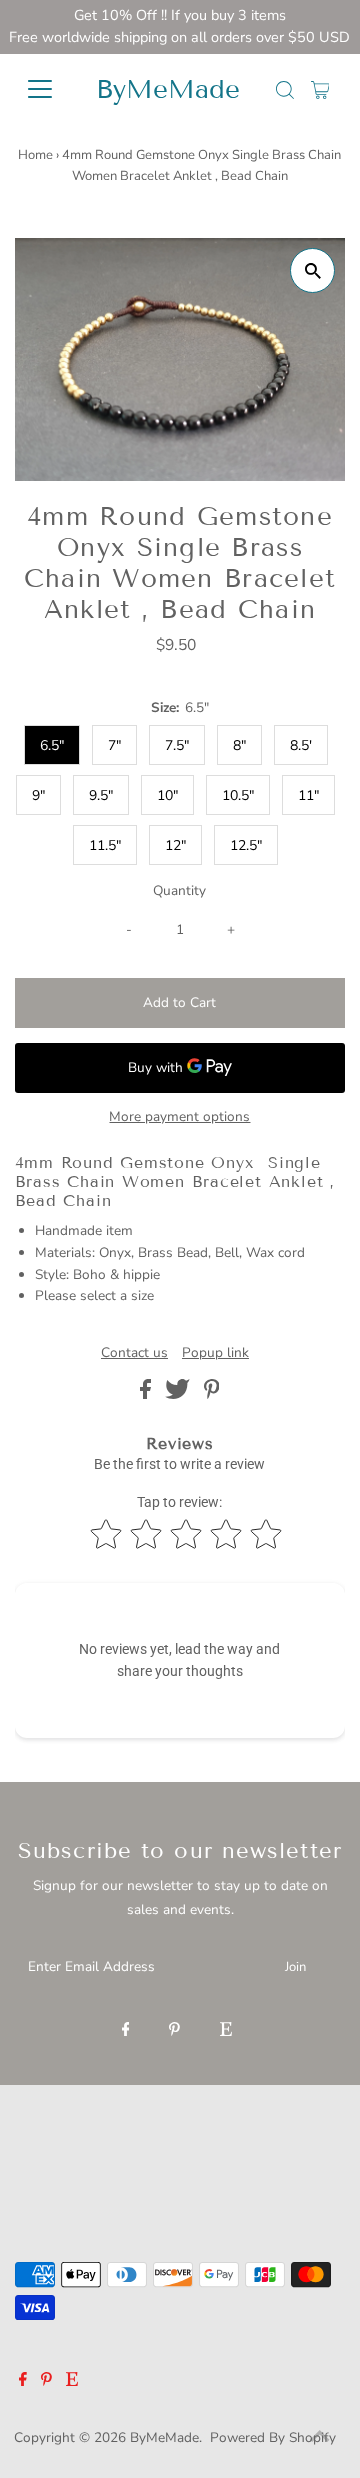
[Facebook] (126, 2031)
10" (167, 795)
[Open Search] (285, 90)
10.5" (238, 795)
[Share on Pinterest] (212, 1394)
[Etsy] (226, 2031)
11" (308, 795)
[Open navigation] (44, 89)
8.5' (301, 745)
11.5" (105, 845)
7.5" (177, 745)
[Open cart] (320, 89)
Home (35, 155)
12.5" (246, 845)
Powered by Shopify (273, 2437)
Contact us (134, 1353)
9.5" (101, 795)
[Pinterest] (174, 2031)
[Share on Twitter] (179, 1394)
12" (175, 845)
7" (114, 745)
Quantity (179, 890)
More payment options (179, 1116)
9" (38, 795)
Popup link (215, 1353)
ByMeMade (168, 89)
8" (239, 745)
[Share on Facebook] (147, 1394)
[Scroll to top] (320, 2438)
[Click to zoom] (312, 270)
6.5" (52, 745)
